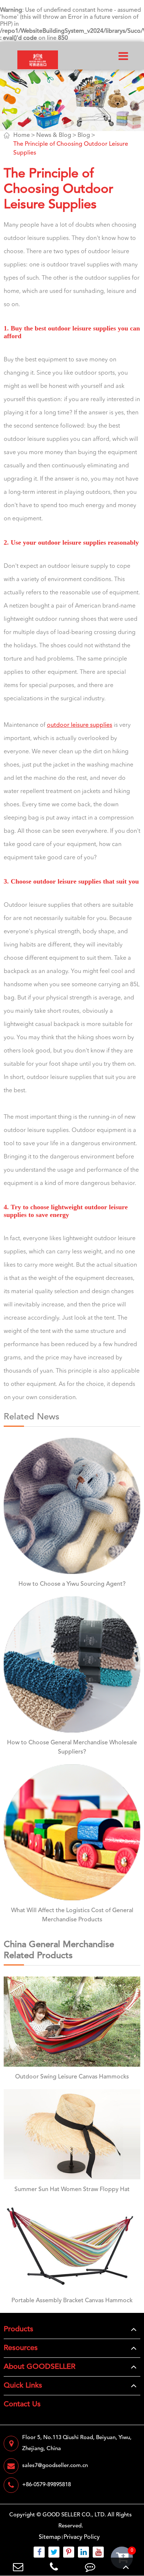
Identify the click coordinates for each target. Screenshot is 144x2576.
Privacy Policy (82, 2537)
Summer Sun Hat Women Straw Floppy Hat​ (72, 2190)
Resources (21, 2348)
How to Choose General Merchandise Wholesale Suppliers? (72, 1747)
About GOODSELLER (40, 2367)
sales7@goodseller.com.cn (55, 2466)
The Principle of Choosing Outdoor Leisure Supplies (71, 149)
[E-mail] (18, 2567)
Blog (84, 135)
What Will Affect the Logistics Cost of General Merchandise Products (72, 1915)
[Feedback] (90, 2567)
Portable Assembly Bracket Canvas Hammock (72, 2301)
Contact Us (22, 2405)
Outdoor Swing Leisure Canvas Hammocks (72, 2077)
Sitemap (50, 2537)
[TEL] (54, 2567)
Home (22, 135)
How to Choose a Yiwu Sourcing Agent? (72, 1584)
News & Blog (54, 135)
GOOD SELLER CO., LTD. (74, 2515)
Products (18, 2329)
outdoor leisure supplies (80, 725)
